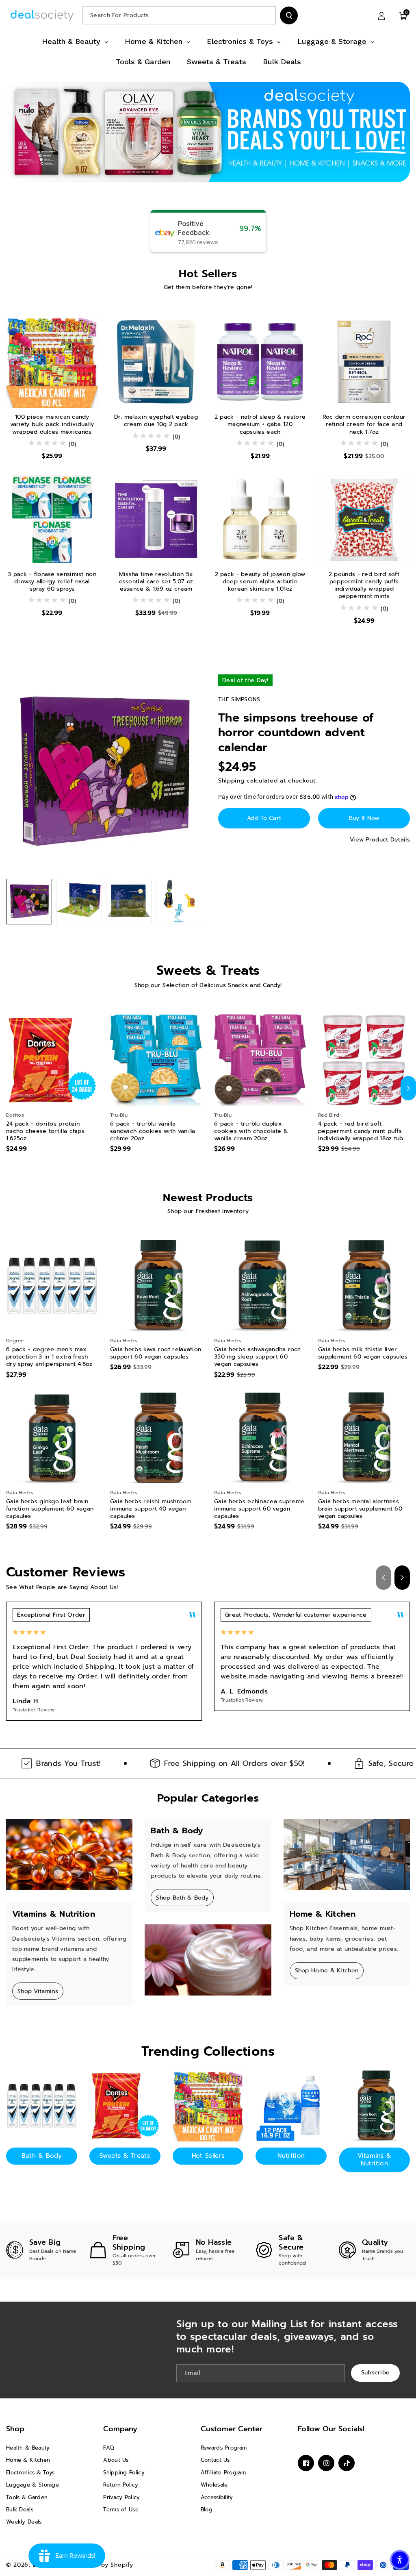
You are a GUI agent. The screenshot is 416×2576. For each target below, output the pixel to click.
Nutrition (291, 2156)
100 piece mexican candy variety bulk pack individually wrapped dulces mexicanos (52, 425)
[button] (403, 15)
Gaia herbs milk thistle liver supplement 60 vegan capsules (363, 1353)
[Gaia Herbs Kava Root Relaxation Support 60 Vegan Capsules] (156, 1286)
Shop (15, 2429)
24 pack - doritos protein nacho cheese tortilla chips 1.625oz (45, 1131)
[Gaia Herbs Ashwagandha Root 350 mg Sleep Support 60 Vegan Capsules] (260, 1286)
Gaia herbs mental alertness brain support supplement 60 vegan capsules (360, 1509)
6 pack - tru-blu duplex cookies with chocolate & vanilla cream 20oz (251, 1131)
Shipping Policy (124, 2473)
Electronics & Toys (30, 2473)
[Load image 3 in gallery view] (129, 902)
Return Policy (121, 2485)
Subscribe (376, 2373)
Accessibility (217, 2497)
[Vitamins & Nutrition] (374, 2106)
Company (120, 2429)
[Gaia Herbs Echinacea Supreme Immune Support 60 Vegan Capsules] (260, 1438)
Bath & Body (42, 2156)
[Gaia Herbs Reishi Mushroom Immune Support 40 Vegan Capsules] (156, 1438)
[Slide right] (408, 1088)
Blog (207, 2510)
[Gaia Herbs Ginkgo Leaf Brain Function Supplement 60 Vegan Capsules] (52, 1438)
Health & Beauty (28, 2448)
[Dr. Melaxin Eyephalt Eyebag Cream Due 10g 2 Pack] (156, 362)
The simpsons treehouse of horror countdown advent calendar (296, 733)
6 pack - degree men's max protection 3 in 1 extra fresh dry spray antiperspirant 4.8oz (49, 1357)
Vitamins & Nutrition (374, 2160)
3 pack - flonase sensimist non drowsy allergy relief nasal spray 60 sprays (52, 582)
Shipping (231, 781)
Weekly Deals (24, 2522)
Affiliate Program (223, 2473)
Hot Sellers (208, 2156)
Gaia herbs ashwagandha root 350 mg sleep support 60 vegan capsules (257, 1357)
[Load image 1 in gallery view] (29, 902)
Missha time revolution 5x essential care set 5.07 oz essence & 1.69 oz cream (156, 582)
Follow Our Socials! (331, 2429)
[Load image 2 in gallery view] (79, 902)
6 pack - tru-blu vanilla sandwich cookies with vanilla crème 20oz (153, 1131)
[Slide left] (8, 1088)
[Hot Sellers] (208, 2106)
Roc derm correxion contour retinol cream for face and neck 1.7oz (364, 425)
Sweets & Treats (125, 2156)
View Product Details (380, 840)
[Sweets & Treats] (125, 2106)
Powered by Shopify (103, 2565)
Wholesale (214, 2485)
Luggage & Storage (32, 2485)
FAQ (109, 2448)
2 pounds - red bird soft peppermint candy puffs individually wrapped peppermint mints (364, 586)
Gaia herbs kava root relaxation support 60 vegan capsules (156, 1353)
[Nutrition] (291, 2106)
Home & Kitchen (28, 2460)
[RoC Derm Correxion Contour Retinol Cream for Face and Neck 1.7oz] (364, 362)
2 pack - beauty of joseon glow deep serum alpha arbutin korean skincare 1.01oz (260, 582)
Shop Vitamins (38, 1991)
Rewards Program (224, 2448)
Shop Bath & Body (182, 1898)
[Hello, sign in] (381, 15)
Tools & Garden (27, 2497)
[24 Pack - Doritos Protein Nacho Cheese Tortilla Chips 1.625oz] (52, 1060)
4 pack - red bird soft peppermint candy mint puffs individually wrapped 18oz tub (361, 1131)
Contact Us (215, 2460)
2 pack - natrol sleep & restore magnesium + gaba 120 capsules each (260, 425)
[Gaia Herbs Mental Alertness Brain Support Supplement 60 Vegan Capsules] (364, 1438)
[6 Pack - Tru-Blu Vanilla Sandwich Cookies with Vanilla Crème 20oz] (156, 1060)
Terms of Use (121, 2510)
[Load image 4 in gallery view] (178, 902)
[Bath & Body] (42, 2106)
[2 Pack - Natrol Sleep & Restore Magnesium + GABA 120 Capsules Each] (260, 362)
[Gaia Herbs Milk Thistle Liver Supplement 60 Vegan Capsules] (364, 1286)
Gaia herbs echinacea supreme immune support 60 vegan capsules (259, 1509)
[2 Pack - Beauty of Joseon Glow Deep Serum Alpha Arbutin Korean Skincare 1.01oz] (260, 519)
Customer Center (232, 2429)
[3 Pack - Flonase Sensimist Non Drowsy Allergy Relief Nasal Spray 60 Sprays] (52, 519)
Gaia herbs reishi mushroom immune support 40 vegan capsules (151, 1509)
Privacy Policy (121, 2497)
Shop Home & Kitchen (327, 1971)
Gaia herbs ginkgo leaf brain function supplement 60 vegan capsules (50, 1509)
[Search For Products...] (289, 15)
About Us (116, 2460)
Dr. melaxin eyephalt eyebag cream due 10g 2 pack (156, 421)
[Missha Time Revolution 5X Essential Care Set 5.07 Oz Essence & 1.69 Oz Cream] (156, 519)
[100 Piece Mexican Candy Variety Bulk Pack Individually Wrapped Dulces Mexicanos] (52, 362)
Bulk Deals (20, 2510)
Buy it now (364, 818)
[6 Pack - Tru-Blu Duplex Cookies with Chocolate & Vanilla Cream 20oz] (260, 1060)
